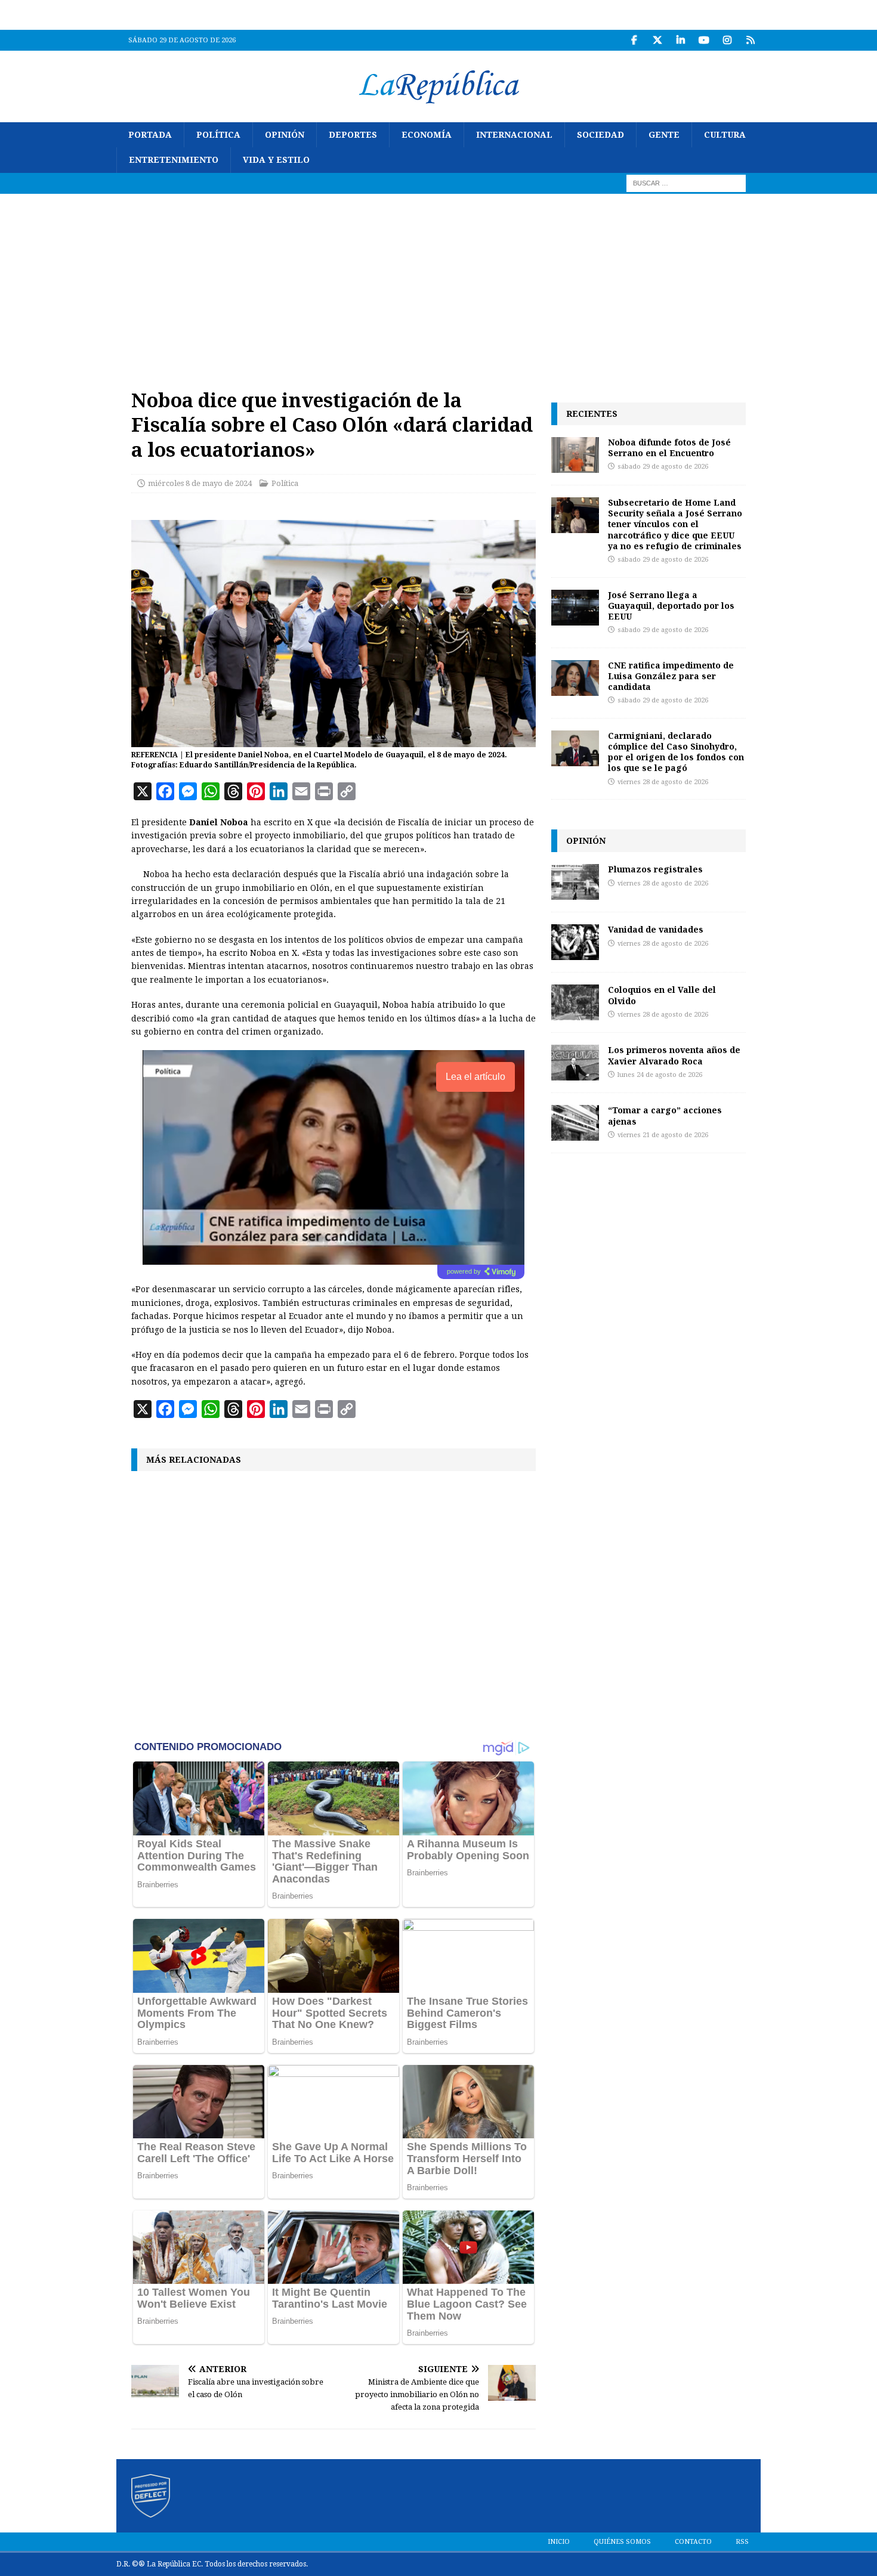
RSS (742, 2542)
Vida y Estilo (276, 160)
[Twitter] (657, 40)
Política (218, 135)
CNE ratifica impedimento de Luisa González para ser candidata (671, 676)
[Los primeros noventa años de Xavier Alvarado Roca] (575, 1063)
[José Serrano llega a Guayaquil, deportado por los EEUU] (575, 608)
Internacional (514, 135)
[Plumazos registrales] (575, 882)
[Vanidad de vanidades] (575, 942)
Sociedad (600, 135)
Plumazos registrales (655, 869)
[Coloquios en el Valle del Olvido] (575, 1002)
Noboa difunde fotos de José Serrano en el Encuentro (669, 448)
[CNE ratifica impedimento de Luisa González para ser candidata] (575, 678)
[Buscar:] (686, 182)
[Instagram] (727, 40)
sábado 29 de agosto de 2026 (663, 467)
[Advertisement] (438, 283)
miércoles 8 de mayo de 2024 (200, 483)
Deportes (353, 135)
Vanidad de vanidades (656, 929)
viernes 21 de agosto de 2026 (663, 1135)
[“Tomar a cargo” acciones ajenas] (575, 1123)
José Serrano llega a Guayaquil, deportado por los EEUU (671, 606)
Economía (427, 135)
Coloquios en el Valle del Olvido (662, 995)
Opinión (285, 135)
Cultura (725, 135)
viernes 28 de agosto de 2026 (663, 782)
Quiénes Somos (622, 2542)
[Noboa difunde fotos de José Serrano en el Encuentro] (575, 455)
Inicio (559, 2542)
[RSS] (750, 40)
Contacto (693, 2542)
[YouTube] (704, 40)
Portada (150, 135)
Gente (664, 135)
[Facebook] (634, 40)
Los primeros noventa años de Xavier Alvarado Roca (674, 1055)
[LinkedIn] (680, 40)
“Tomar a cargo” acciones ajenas (665, 1115)
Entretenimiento (174, 160)
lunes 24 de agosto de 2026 (660, 1075)
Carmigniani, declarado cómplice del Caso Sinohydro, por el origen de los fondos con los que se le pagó (676, 752)
